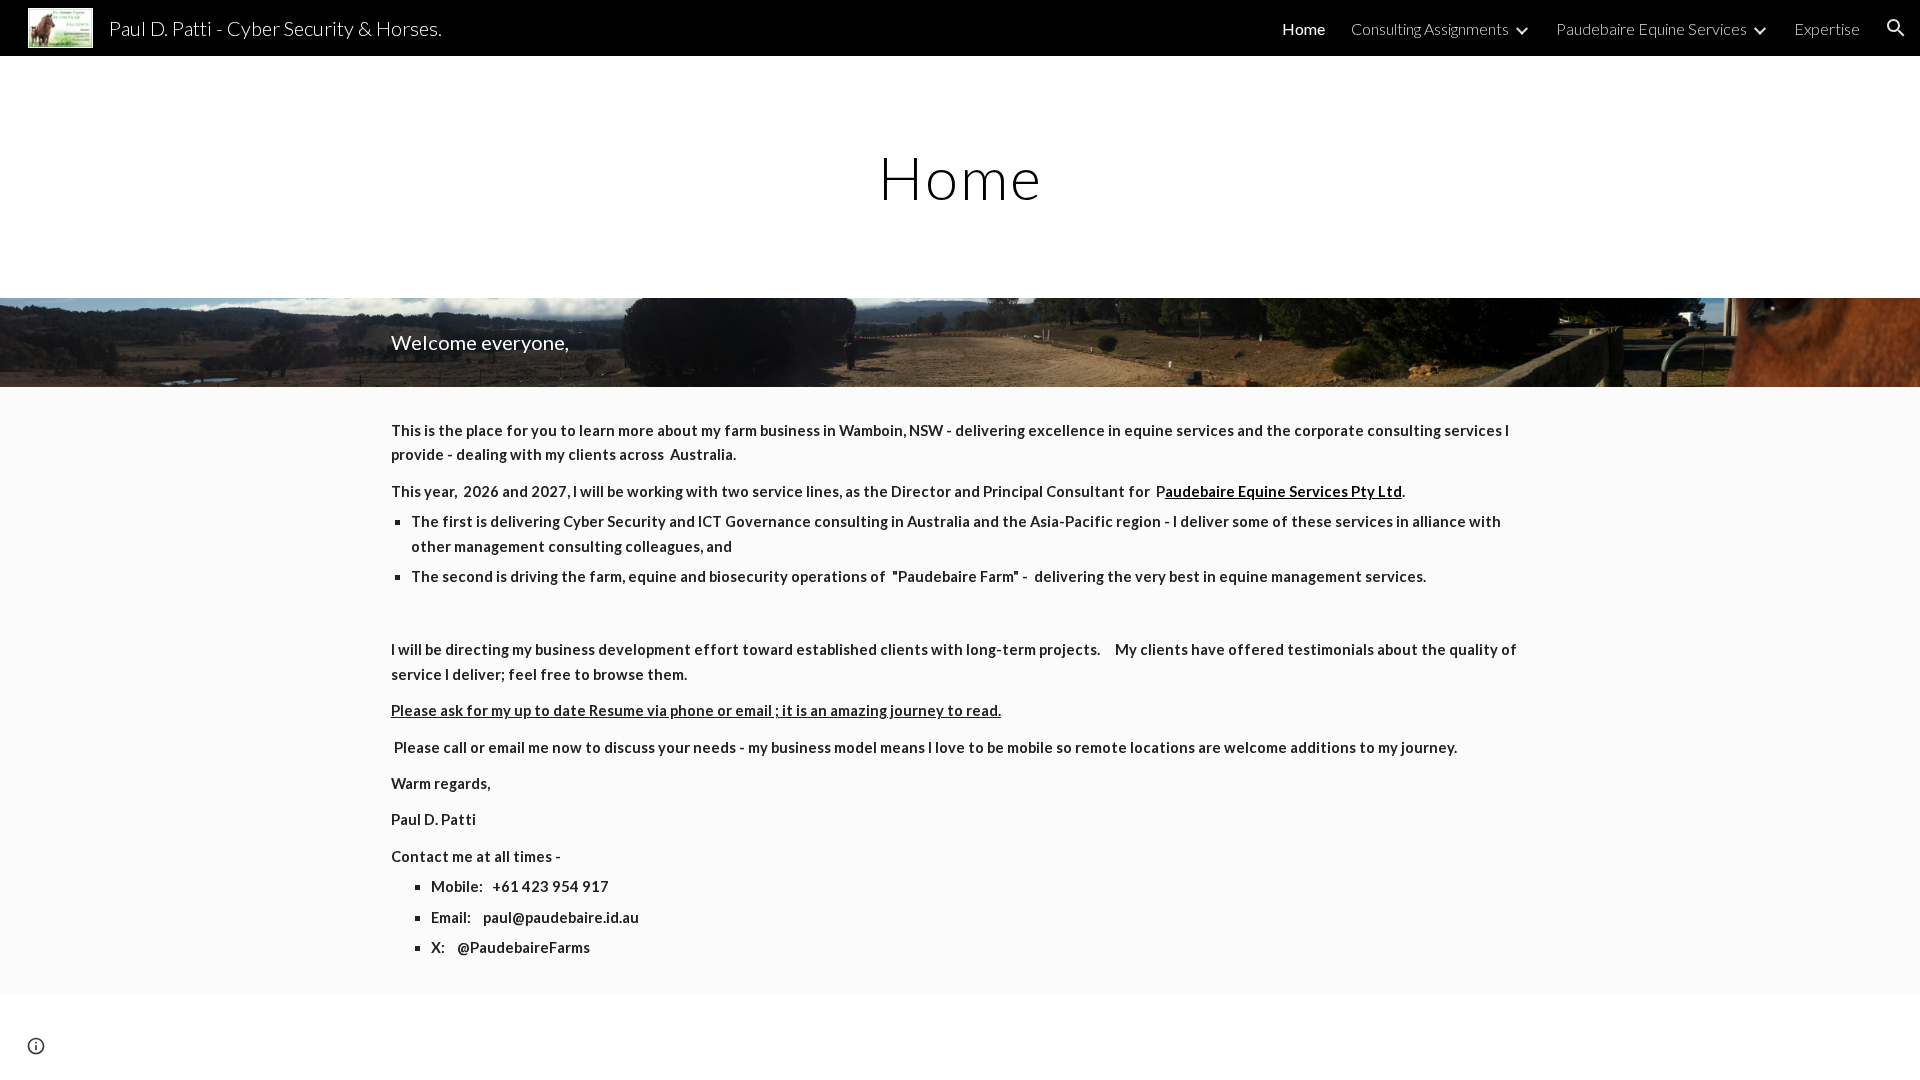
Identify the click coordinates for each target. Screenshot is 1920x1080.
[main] (960, 177)
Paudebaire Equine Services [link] (1651, 28)
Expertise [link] (1827, 28)
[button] (1896, 28)
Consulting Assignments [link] (1430, 28)
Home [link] (1303, 28)
